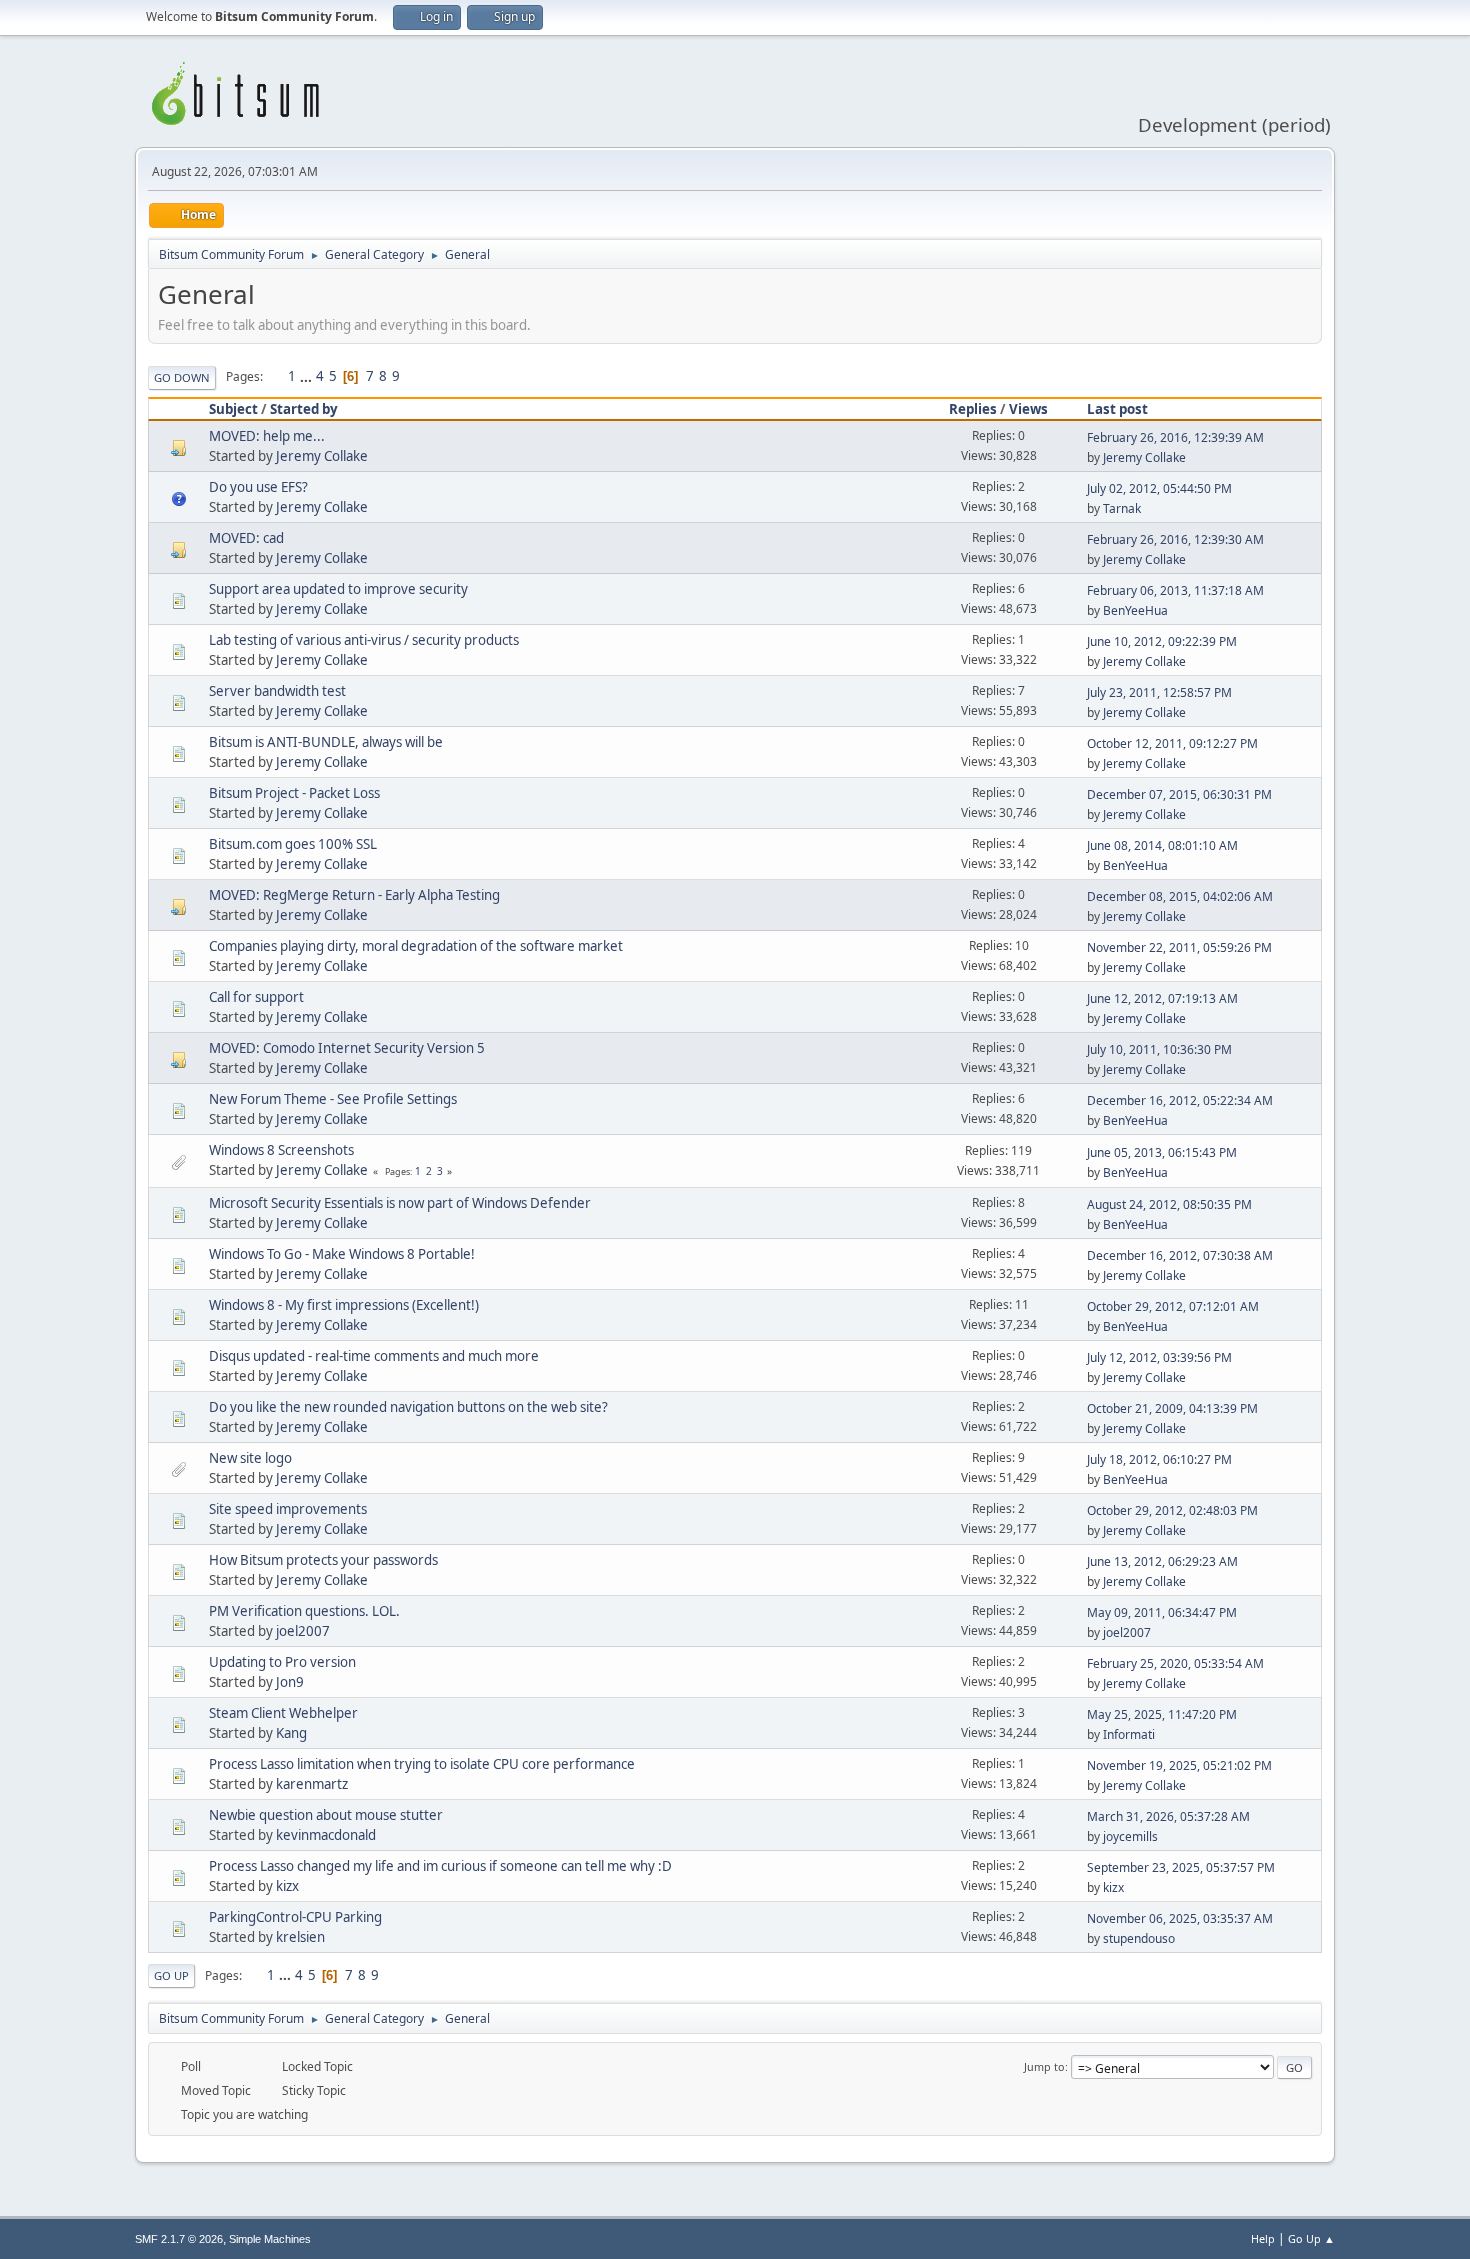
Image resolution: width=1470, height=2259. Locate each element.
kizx (287, 1886)
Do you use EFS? (258, 487)
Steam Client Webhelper (283, 1713)
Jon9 (290, 1682)
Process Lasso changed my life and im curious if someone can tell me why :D (440, 1866)
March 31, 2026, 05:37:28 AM (1168, 1816)
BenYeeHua (1135, 610)
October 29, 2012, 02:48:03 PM (1172, 1510)
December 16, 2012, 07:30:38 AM (1180, 1255)
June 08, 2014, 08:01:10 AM (1162, 845)
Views (1028, 409)
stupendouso (1139, 1938)
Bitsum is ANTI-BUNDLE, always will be (326, 742)
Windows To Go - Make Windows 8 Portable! (342, 1254)
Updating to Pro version (282, 1662)
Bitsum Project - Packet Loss (294, 793)
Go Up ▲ (1311, 2238)
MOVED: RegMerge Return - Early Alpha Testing (354, 895)
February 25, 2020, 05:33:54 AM (1175, 1663)
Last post (1117, 409)
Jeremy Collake (322, 456)
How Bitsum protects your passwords (323, 1560)
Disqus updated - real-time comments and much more (374, 1356)
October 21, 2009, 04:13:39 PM (1172, 1408)
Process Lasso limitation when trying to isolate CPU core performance (422, 1764)
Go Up (171, 1975)
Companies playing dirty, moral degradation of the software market (416, 946)
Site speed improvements (288, 1509)
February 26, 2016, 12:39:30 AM (1175, 539)
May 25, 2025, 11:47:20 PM (1162, 1714)
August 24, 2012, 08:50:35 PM (1169, 1204)
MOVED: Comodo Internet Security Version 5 (347, 1048)
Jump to (1044, 2066)
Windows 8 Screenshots (281, 1150)
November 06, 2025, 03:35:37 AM (1180, 1918)
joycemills (1130, 1836)
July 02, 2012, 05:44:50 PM (1159, 488)
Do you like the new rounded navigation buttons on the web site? (408, 1407)
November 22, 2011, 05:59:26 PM (1179, 947)
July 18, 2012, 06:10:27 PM (1159, 1459)
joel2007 (303, 1631)
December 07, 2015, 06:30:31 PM (1179, 794)
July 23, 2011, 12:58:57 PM (1159, 692)
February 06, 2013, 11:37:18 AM (1175, 590)
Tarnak (1122, 508)
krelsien (300, 1937)
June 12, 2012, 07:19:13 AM (1162, 998)
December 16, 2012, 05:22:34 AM (1180, 1100)
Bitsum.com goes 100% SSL (293, 844)
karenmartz (312, 1784)
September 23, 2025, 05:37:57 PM (1181, 1867)
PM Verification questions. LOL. (304, 1611)
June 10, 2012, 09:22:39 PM (1162, 641)
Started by (304, 409)
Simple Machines (270, 2239)
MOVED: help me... (267, 436)
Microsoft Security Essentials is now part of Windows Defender (400, 1203)
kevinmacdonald (326, 1835)
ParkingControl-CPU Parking (295, 1917)
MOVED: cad (246, 538)
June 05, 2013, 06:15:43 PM (1162, 1152)
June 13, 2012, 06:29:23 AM (1162, 1561)
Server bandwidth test (277, 691)
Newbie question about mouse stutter (326, 1815)
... (307, 376)
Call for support (256, 997)
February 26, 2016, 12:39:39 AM (1175, 437)
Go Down (182, 377)
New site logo (250, 1458)
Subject (233, 409)
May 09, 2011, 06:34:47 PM (1162, 1612)
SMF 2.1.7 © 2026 (179, 2239)
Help (1263, 2238)
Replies (973, 409)
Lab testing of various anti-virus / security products (364, 640)
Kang (291, 1733)
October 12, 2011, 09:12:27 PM (1172, 743)
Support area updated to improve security (338, 589)
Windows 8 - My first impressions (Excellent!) (344, 1305)
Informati (1129, 1734)
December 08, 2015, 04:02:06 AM (1180, 896)
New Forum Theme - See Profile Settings (333, 1099)
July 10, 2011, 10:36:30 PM (1159, 1049)
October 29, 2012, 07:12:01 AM (1173, 1306)
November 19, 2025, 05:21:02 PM (1179, 1765)
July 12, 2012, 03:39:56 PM (1159, 1357)
